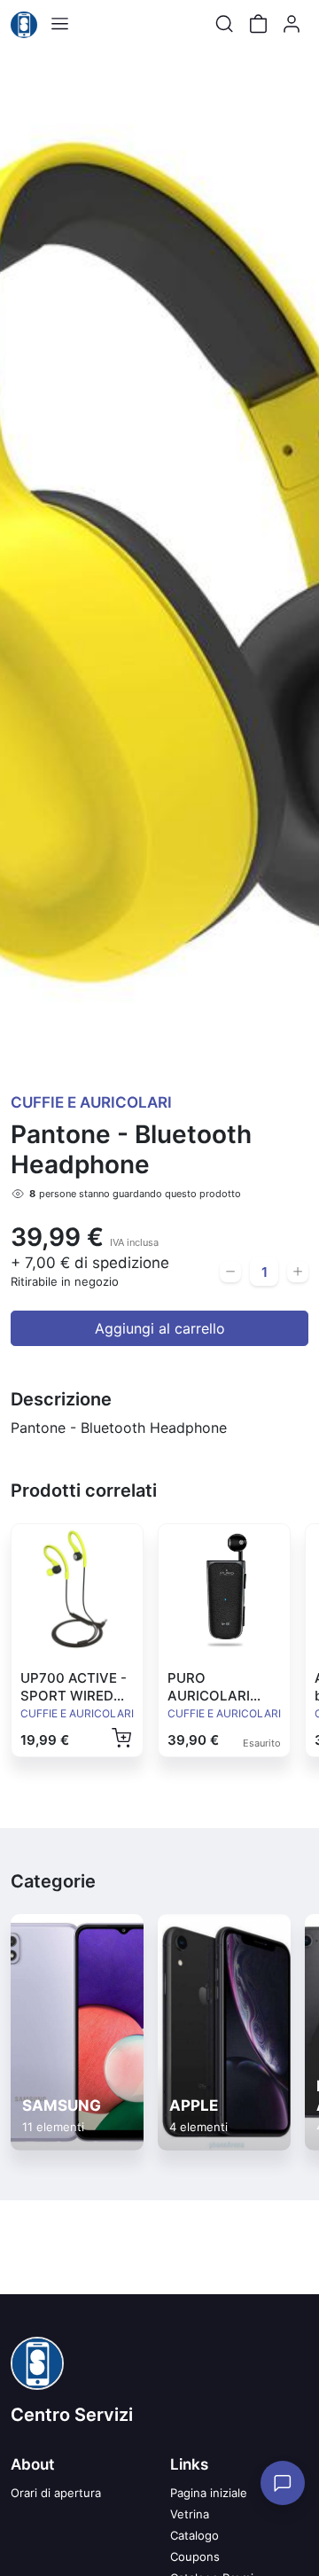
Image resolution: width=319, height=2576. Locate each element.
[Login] (292, 24)
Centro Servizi (72, 2415)
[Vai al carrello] (258, 24)
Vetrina (190, 2514)
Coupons (195, 2557)
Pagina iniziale (209, 2493)
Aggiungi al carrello (160, 1328)
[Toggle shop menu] (59, 24)
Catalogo (195, 2535)
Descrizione (61, 1399)
